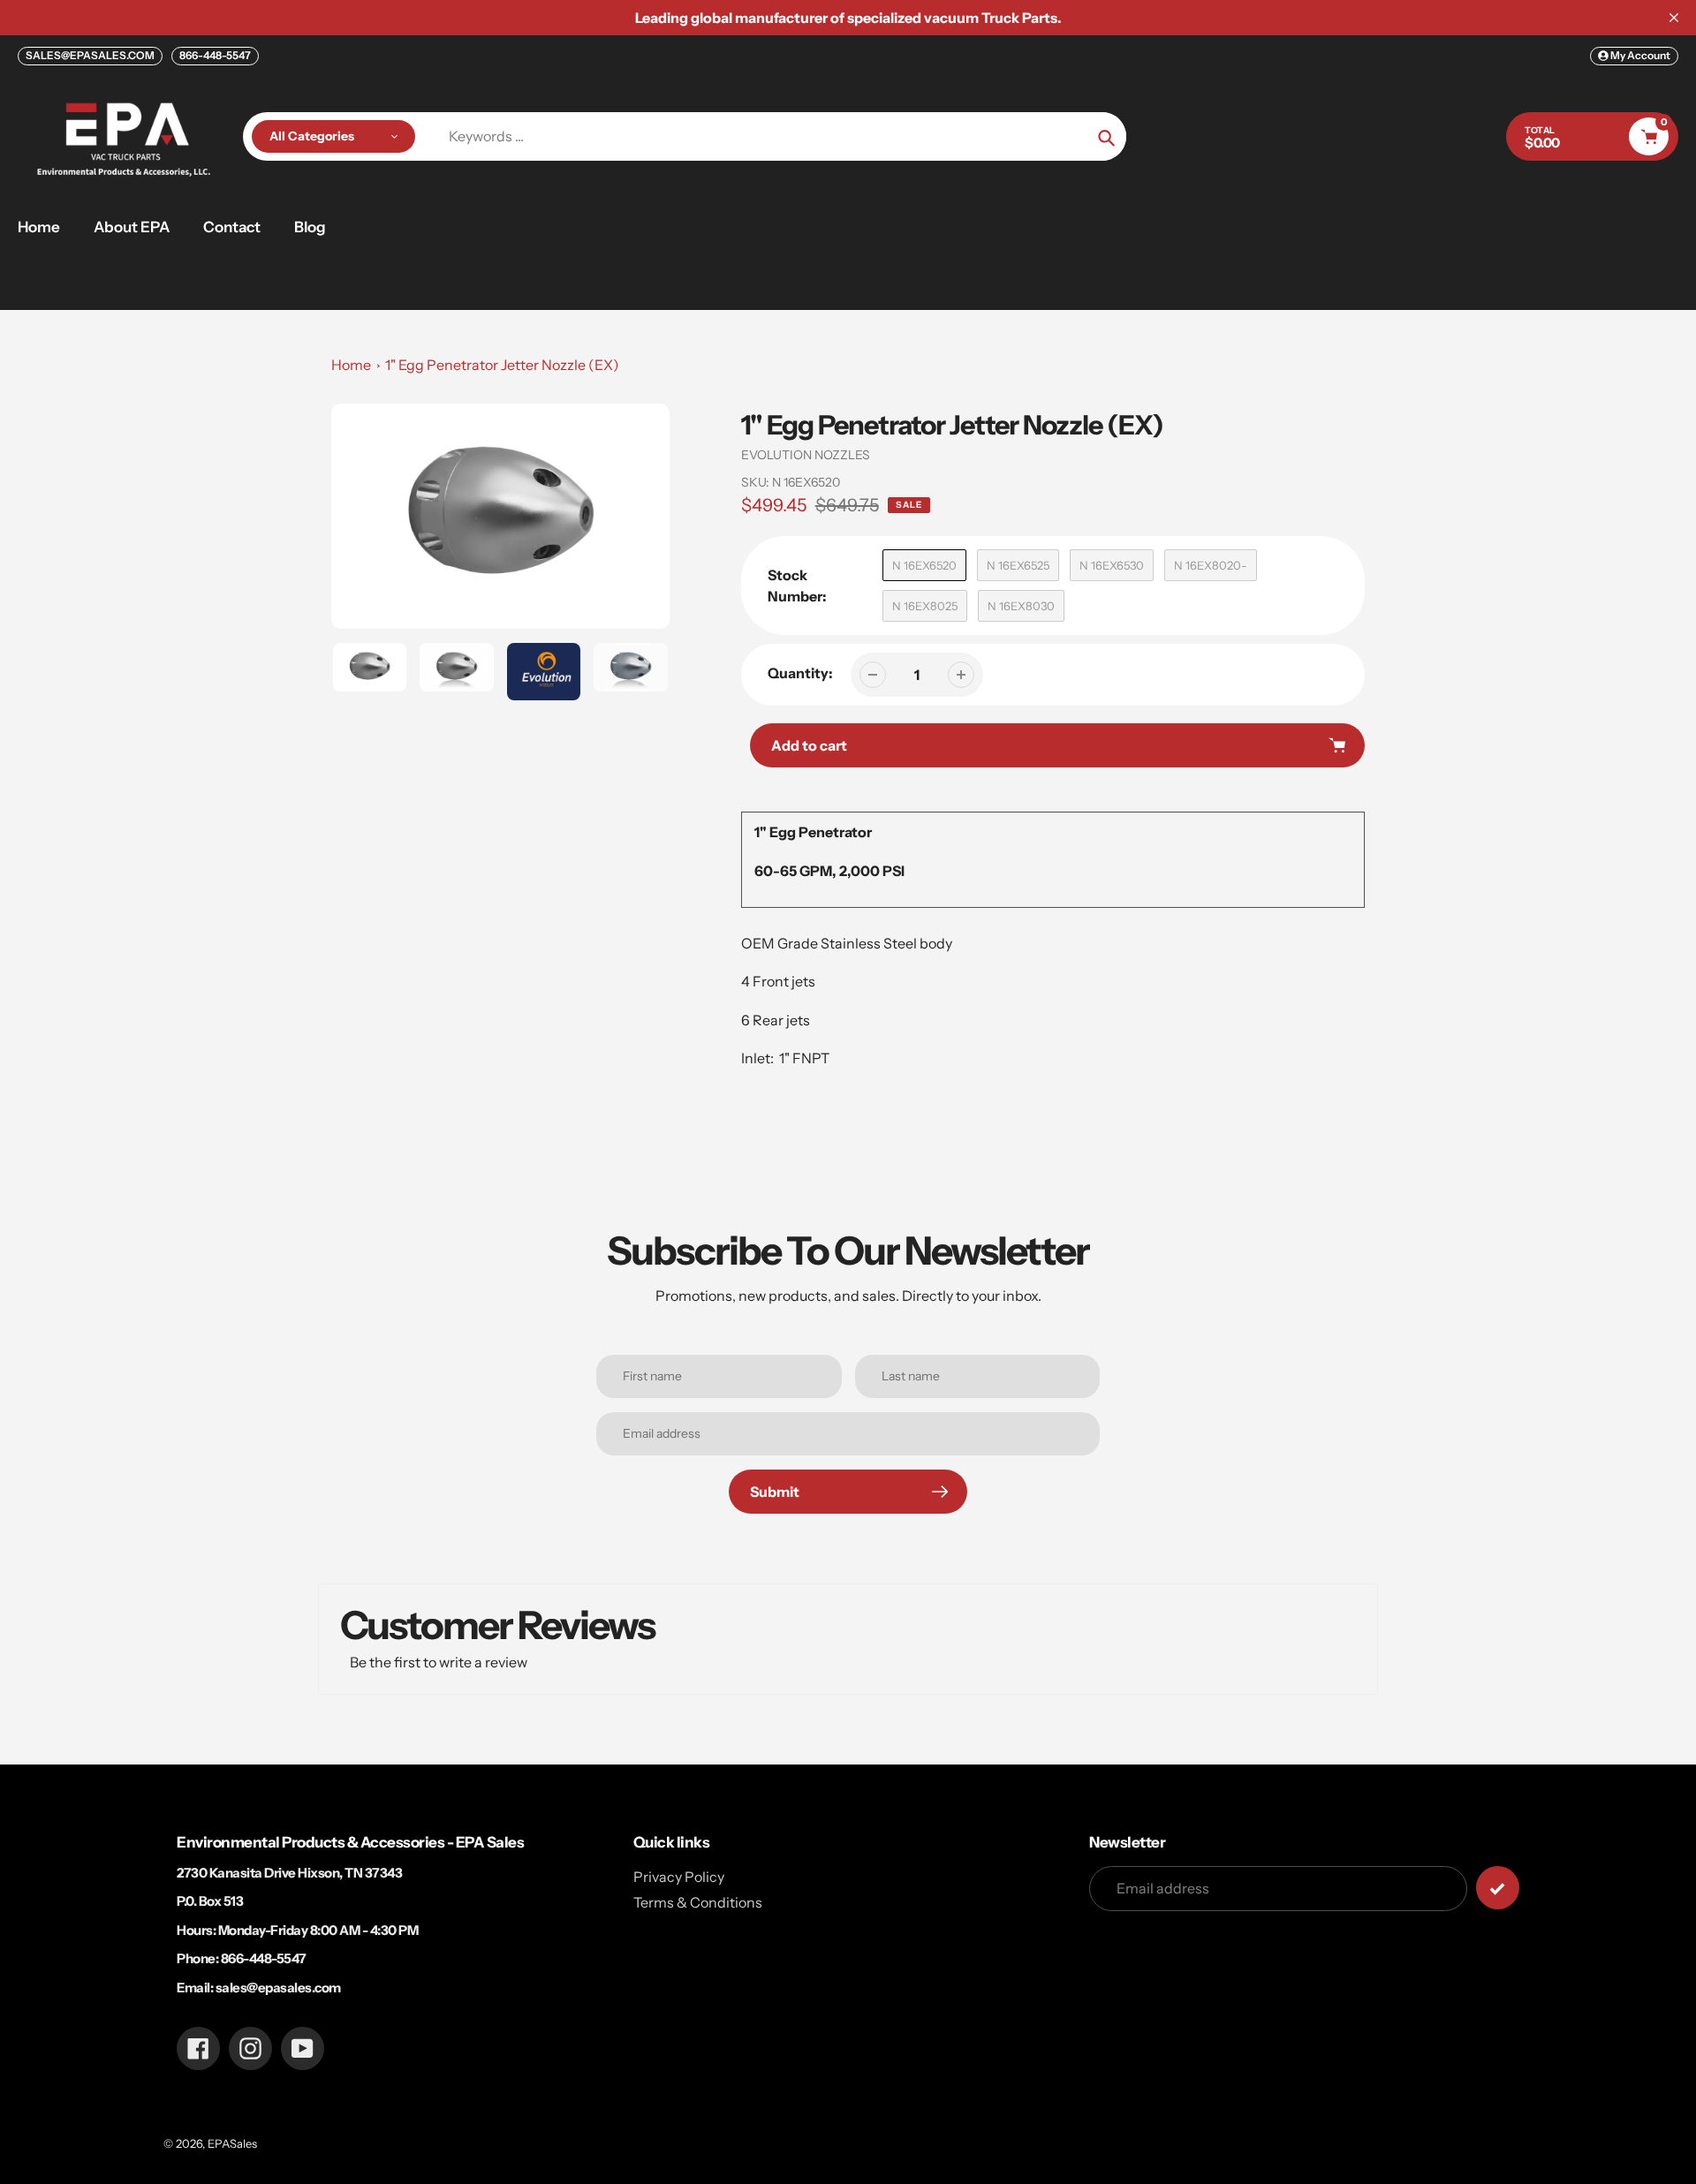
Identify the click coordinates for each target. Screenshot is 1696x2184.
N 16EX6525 (1018, 565)
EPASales (232, 2143)
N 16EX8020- (1211, 565)
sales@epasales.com (278, 1988)
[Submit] (1498, 1888)
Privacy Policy (679, 1877)
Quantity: (800, 673)
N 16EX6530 (1112, 565)
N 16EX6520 (924, 565)
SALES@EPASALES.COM (90, 55)
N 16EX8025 (925, 606)
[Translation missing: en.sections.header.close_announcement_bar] (1674, 18)
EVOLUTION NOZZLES (806, 455)
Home (351, 365)
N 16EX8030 (1021, 606)
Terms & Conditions (698, 1902)
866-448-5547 (215, 55)
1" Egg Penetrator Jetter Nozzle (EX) (502, 365)
